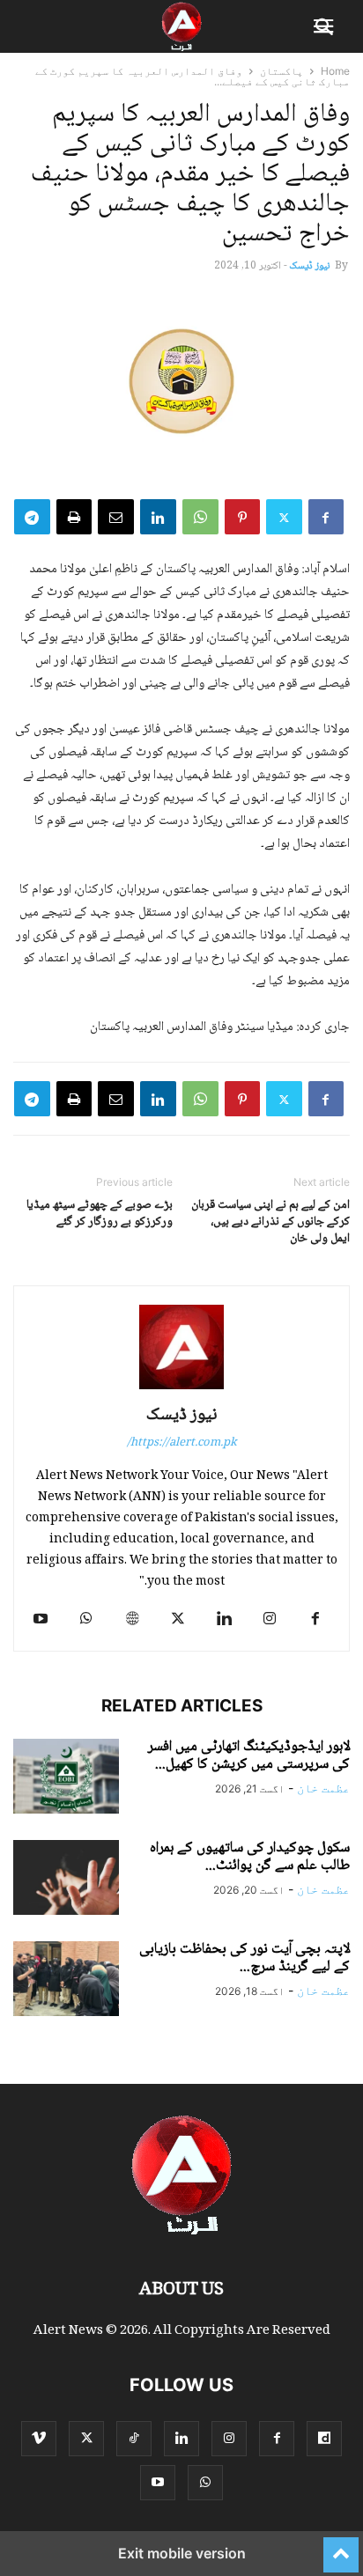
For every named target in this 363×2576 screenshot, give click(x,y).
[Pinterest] (242, 517)
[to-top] (341, 2547)
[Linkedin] (158, 517)
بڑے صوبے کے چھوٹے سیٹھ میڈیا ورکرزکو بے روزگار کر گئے (100, 1214)
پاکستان (282, 71)
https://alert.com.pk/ (182, 1443)
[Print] (74, 517)
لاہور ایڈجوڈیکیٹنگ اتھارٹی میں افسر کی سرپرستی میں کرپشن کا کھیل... (249, 1756)
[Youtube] (41, 1619)
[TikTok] (134, 2438)
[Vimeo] (39, 2438)
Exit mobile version (182, 2553)
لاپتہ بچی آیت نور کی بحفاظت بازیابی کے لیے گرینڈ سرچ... (244, 1958)
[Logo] (181, 2237)
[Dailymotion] (324, 2438)
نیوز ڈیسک (309, 266)
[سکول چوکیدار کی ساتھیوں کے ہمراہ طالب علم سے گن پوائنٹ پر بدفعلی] (66, 1880)
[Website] (132, 1619)
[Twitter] (284, 517)
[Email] (116, 517)
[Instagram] (270, 1619)
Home (335, 71)
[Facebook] (326, 517)
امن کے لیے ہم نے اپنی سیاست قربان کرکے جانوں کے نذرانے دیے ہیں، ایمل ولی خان (270, 1222)
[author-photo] (181, 1389)
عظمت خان (323, 1788)
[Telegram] (32, 517)
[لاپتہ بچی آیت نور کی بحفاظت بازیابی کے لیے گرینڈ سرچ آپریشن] (66, 1981)
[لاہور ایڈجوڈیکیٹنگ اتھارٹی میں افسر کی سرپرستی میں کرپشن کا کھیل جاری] (66, 1778)
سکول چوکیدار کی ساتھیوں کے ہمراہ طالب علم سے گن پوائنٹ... (250, 1857)
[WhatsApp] (200, 517)
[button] (325, 26)
